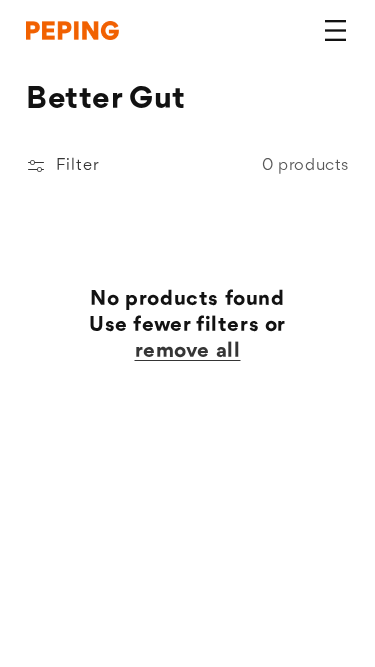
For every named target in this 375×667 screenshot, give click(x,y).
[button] (335, 31)
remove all (188, 351)
